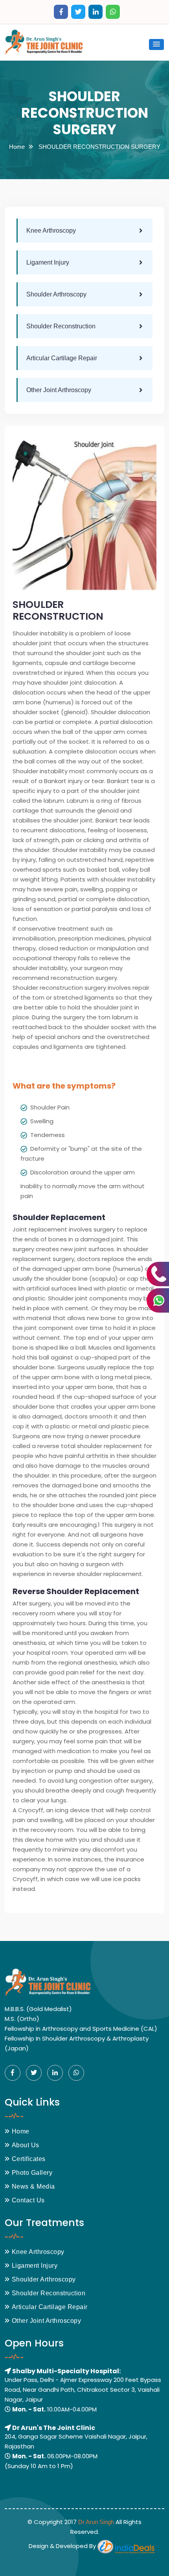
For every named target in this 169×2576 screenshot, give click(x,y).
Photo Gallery (32, 2173)
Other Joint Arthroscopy (59, 390)
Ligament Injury (48, 262)
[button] (156, 44)
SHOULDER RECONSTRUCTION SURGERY (99, 147)
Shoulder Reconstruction (61, 326)
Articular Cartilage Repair (62, 358)
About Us (26, 2145)
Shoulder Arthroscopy (56, 294)
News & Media (33, 2186)
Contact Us (28, 2200)
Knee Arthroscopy (51, 231)
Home (17, 147)
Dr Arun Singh (96, 2522)
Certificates (29, 2159)
